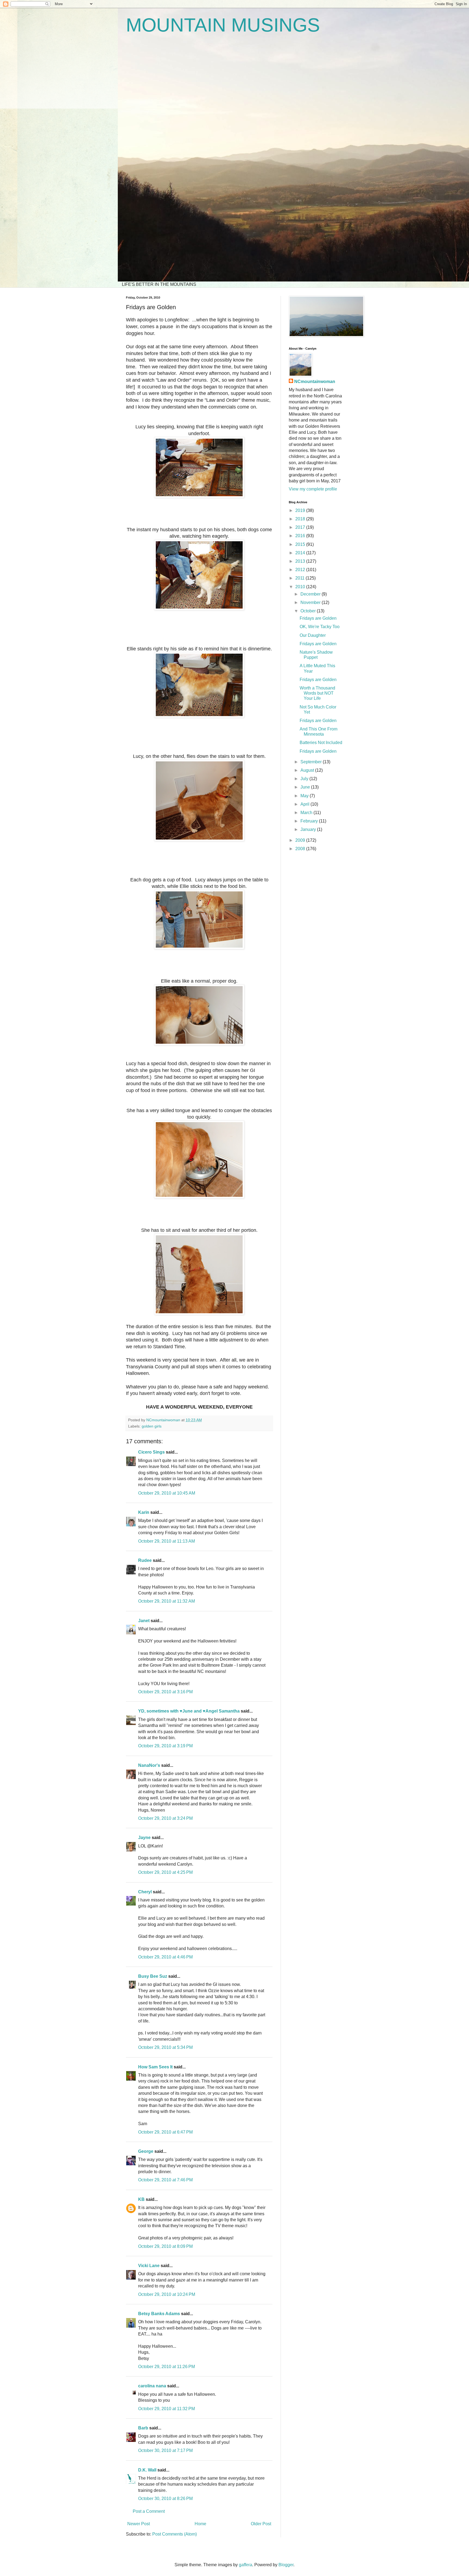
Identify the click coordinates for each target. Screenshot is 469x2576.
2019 (301, 510)
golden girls (152, 1426)
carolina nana (152, 2386)
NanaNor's (149, 1765)
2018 (301, 519)
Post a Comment (149, 2511)
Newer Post (139, 2524)
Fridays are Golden (318, 618)
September (312, 762)
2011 (300, 578)
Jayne (144, 1838)
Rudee (145, 1560)
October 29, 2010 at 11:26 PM (167, 2367)
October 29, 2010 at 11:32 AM (167, 1601)
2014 (301, 553)
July (305, 779)
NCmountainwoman (315, 382)
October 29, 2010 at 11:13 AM (167, 1541)
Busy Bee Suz (153, 1976)
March (307, 813)
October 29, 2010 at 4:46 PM (165, 1957)
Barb (143, 2428)
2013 (301, 561)
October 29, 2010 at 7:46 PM (165, 2180)
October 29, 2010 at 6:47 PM (165, 2132)
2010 (301, 587)
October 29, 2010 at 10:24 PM (167, 2294)
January (309, 829)
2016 (301, 536)
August (308, 770)
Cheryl (145, 1892)
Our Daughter (313, 635)
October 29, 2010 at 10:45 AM (167, 1493)
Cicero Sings (151, 1452)
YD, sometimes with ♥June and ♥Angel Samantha (189, 1711)
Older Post (261, 2524)
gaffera (245, 2565)
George (146, 2151)
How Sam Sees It (155, 2067)
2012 (301, 570)
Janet (144, 1621)
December (311, 594)
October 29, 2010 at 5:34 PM (165, 2047)
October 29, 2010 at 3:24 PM (165, 1818)
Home (200, 2524)
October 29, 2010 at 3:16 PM (165, 1692)
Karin (144, 1512)
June (306, 787)
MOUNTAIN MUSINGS (223, 25)
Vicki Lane (149, 2266)
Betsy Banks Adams (159, 2314)
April (305, 804)
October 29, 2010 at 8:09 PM (165, 2246)
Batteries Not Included (321, 743)
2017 (301, 527)
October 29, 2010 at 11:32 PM (167, 2409)
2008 (301, 849)
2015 (301, 544)
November (311, 602)
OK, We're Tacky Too (320, 627)
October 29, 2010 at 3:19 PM (165, 1746)
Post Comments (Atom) (175, 2534)
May (305, 796)
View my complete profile (313, 489)
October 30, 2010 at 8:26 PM (165, 2499)
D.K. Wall (147, 2470)
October (309, 611)
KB (141, 2199)
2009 (301, 840)
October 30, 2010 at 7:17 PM (165, 2450)
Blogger (286, 2565)
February (310, 821)
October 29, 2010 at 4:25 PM (165, 1872)
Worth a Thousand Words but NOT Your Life (317, 693)
